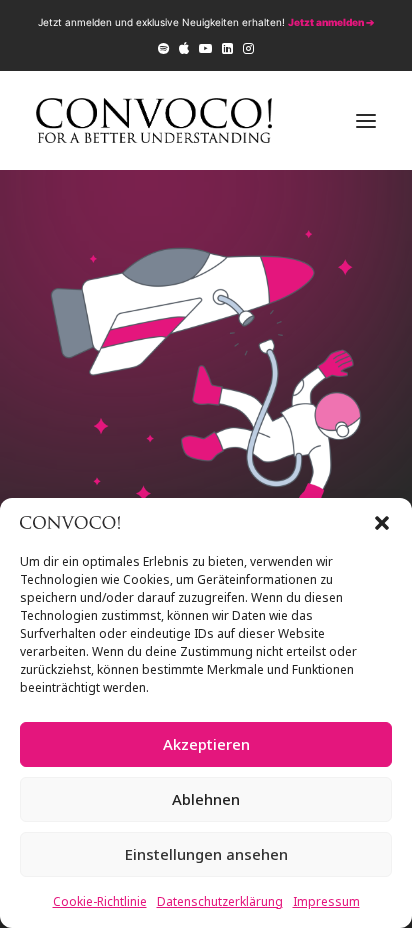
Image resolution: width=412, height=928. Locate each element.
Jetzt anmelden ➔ (331, 22)
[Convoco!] (154, 120)
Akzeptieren (206, 744)
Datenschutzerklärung (220, 901)
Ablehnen (206, 799)
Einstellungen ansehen (206, 854)
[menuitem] (163, 48)
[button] (382, 523)
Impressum (326, 901)
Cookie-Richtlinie (100, 901)
